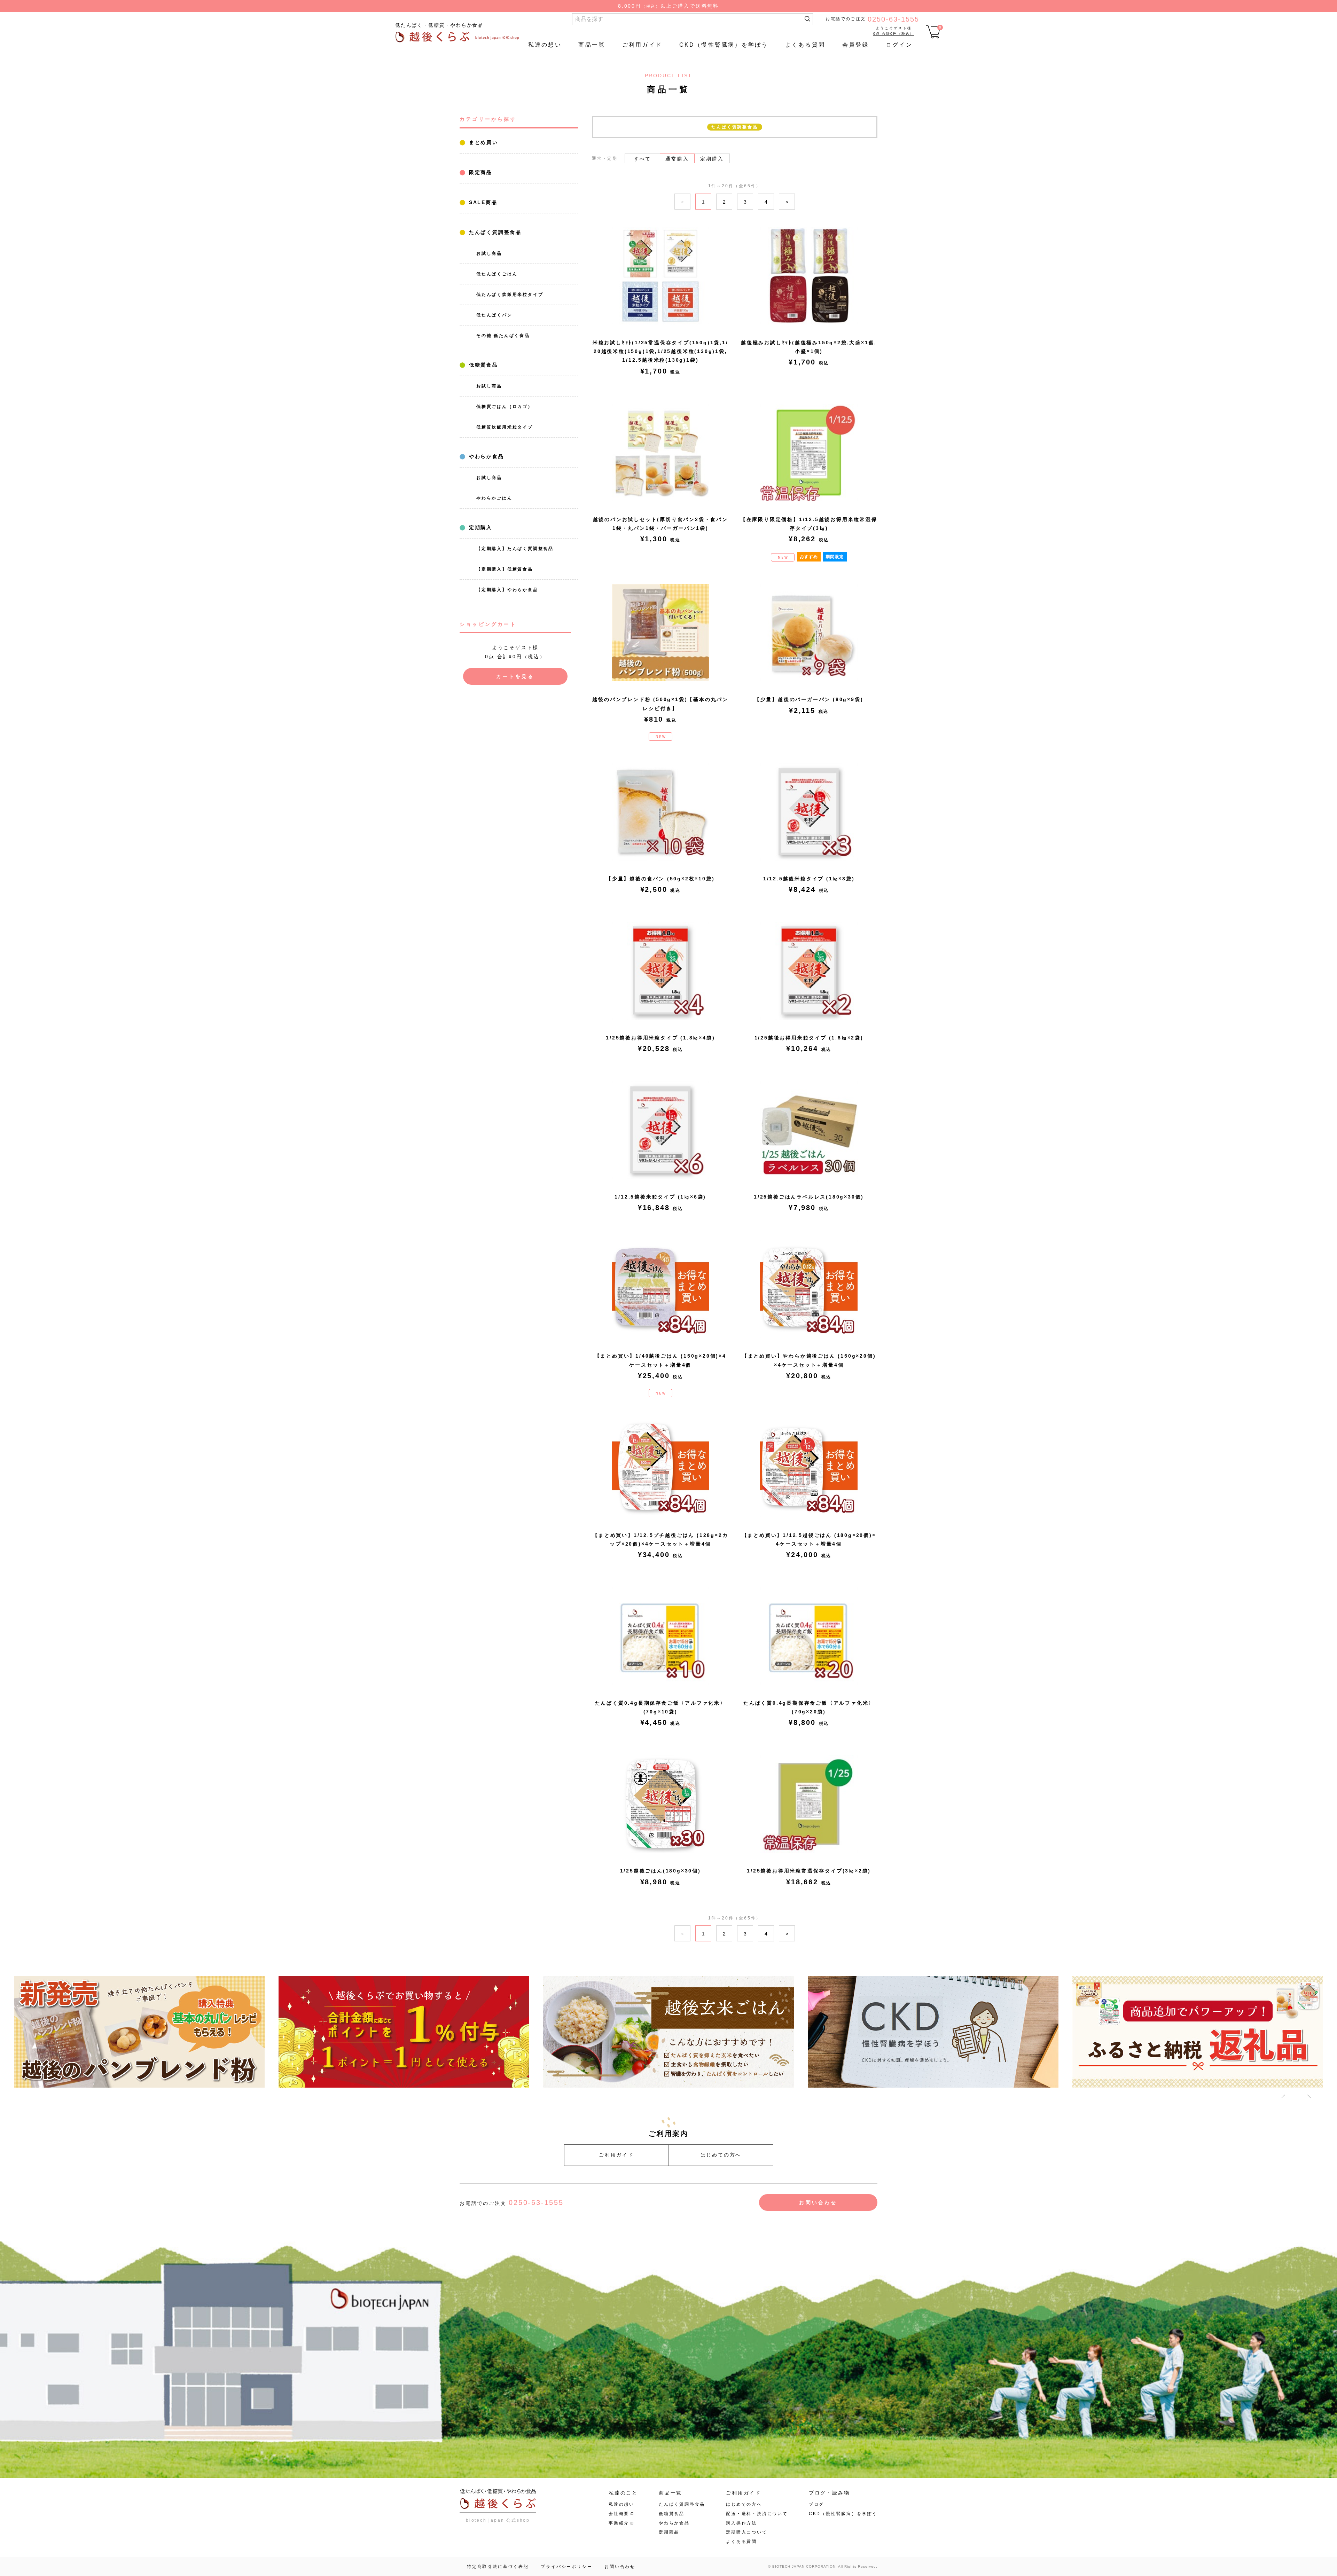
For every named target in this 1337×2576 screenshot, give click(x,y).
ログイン (899, 45)
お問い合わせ (818, 2202)
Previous (1287, 2098)
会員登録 (856, 45)
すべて (642, 159)
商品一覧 (592, 45)
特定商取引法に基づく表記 (498, 2567)
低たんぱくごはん (497, 274)
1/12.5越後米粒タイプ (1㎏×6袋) (660, 1197)
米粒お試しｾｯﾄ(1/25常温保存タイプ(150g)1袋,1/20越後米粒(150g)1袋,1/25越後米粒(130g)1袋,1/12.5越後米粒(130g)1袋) (660, 351)
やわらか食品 (485, 456)
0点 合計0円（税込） (894, 34)
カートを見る (515, 676)
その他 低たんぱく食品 (503, 336)
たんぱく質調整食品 (494, 232)
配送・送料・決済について (757, 2514)
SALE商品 (482, 202)
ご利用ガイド (642, 45)
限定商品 (479, 172)
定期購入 (479, 527)
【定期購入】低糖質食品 (505, 569)
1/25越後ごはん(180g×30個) (660, 1871)
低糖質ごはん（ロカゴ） (505, 407)
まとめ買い (482, 142)
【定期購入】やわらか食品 (507, 590)
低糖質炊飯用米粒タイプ (505, 427)
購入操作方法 (741, 2523)
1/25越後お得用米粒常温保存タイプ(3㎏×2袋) (809, 1871)
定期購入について (746, 2532)
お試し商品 (489, 253)
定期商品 (669, 2532)
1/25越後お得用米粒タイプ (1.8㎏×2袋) (809, 1038)
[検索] (807, 19)
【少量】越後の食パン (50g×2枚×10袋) (660, 879)
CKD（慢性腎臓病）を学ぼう (724, 45)
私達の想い (545, 45)
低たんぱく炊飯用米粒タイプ (510, 294)
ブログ (816, 2504)
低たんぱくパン (494, 315)
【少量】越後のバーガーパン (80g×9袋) (809, 699)
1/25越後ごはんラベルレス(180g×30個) (809, 1197)
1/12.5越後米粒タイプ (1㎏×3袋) (809, 879)
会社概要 (619, 2514)
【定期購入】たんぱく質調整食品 (515, 549)
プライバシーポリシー (566, 2567)
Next (1305, 2098)
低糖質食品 (482, 365)
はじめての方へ (721, 2155)
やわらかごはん (494, 498)
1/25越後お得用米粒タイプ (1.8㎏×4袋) (660, 1038)
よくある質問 (805, 45)
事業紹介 (619, 2523)
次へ (787, 202)
